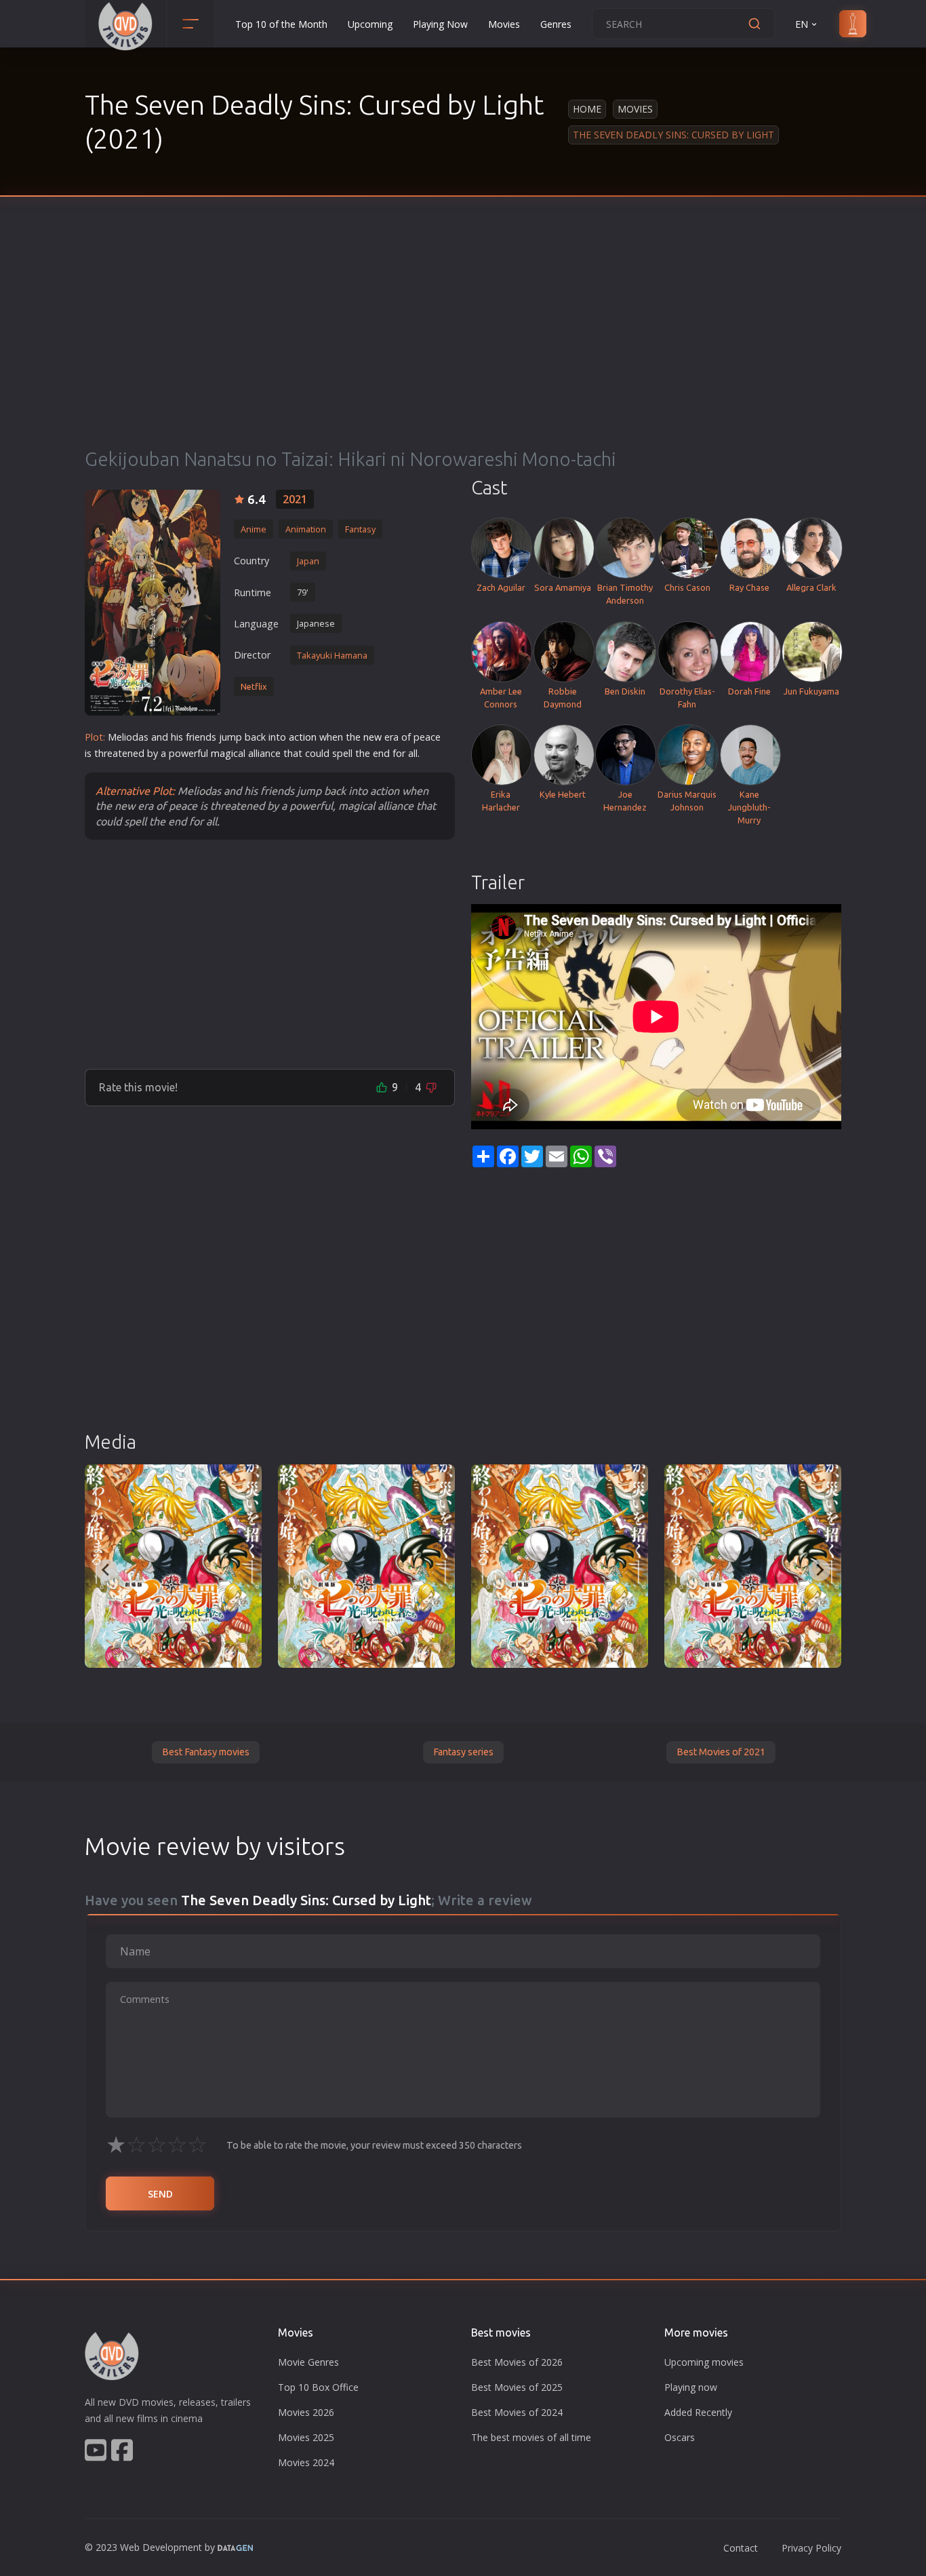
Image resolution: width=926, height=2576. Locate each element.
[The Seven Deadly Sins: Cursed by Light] (153, 603)
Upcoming (370, 24)
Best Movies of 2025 (517, 2387)
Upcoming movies (704, 2362)
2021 (295, 499)
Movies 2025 (306, 2437)
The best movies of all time (531, 2437)
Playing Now (440, 24)
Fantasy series (463, 1752)
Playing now (691, 2387)
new (373, 737)
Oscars (680, 2437)
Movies (504, 24)
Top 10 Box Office (318, 2387)
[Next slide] (820, 1570)
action (303, 737)
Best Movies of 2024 (517, 2412)
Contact (741, 2548)
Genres (556, 24)
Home (587, 109)
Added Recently (698, 2412)
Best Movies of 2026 (517, 2362)
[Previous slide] (106, 1570)
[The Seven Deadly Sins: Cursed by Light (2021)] (173, 1566)
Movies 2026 (306, 2412)
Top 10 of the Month (281, 24)
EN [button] (802, 24)
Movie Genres (308, 2362)
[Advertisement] (463, 346)
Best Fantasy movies (206, 1752)
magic (224, 753)
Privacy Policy (811, 2548)
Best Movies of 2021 (721, 1752)
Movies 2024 (306, 2462)
